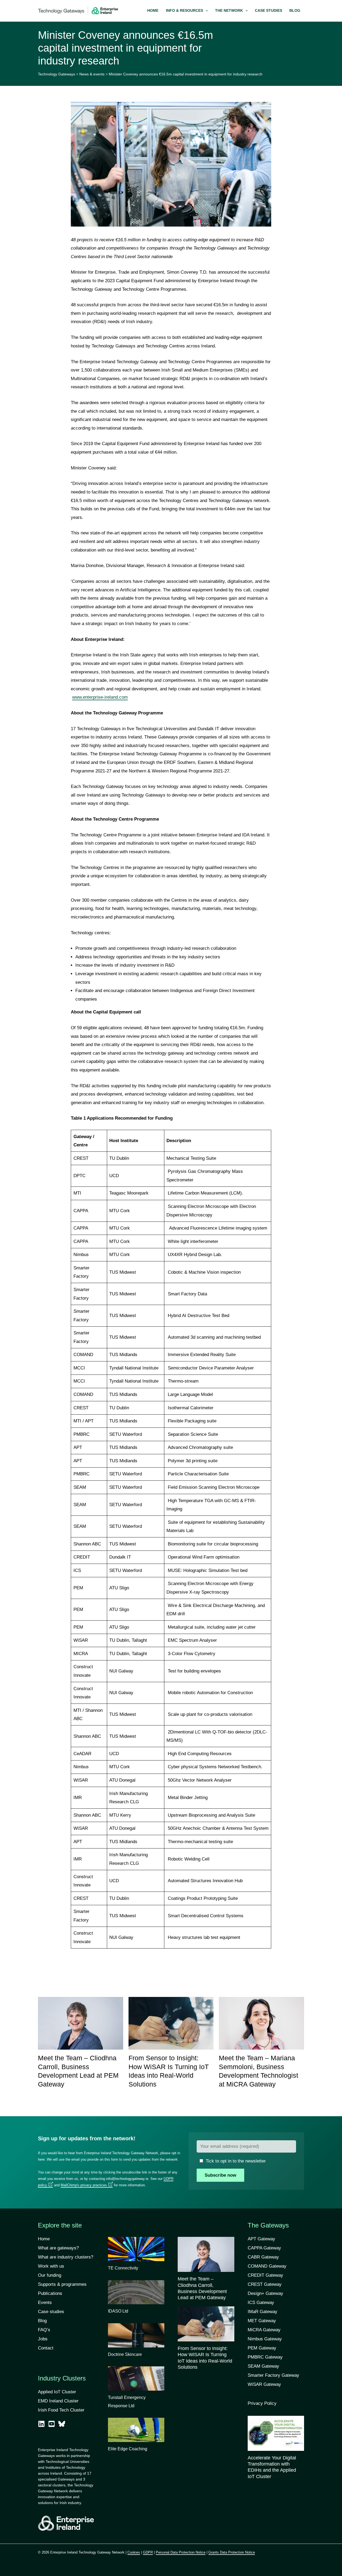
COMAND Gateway (267, 2266)
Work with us (51, 2266)
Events (45, 2303)
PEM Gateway (262, 2348)
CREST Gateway (265, 2284)
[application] (205, 11)
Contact (46, 2348)
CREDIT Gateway (265, 2275)
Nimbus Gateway (265, 2339)
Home (44, 2239)
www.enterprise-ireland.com (100, 697)
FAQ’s (44, 2330)
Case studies (51, 2312)
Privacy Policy (262, 2403)
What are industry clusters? (66, 2257)
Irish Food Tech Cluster (61, 2410)
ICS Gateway (261, 2303)
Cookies (134, 2552)
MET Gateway (262, 2321)
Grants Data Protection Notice (232, 2552)
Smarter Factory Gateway (273, 2375)
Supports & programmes (62, 2284)
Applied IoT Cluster (58, 2392)
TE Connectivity (123, 2268)
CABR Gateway (263, 2257)
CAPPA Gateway (264, 2248)
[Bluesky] (62, 2424)
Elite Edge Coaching (128, 2449)
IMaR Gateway (263, 2312)
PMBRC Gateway (265, 2357)
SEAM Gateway (263, 2366)
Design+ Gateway (265, 2293)
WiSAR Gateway (264, 2384)
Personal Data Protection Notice (181, 2552)
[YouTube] (52, 2424)
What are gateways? (58, 2248)
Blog (42, 2321)
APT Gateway (261, 2239)
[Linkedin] (41, 2424)
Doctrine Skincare (125, 2354)
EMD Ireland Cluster (58, 2401)
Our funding (50, 2275)
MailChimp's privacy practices (84, 2185)
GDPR (148, 2552)
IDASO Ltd (118, 2311)
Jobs (43, 2339)
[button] (187, 11)
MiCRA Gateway (264, 2330)
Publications (50, 2293)
